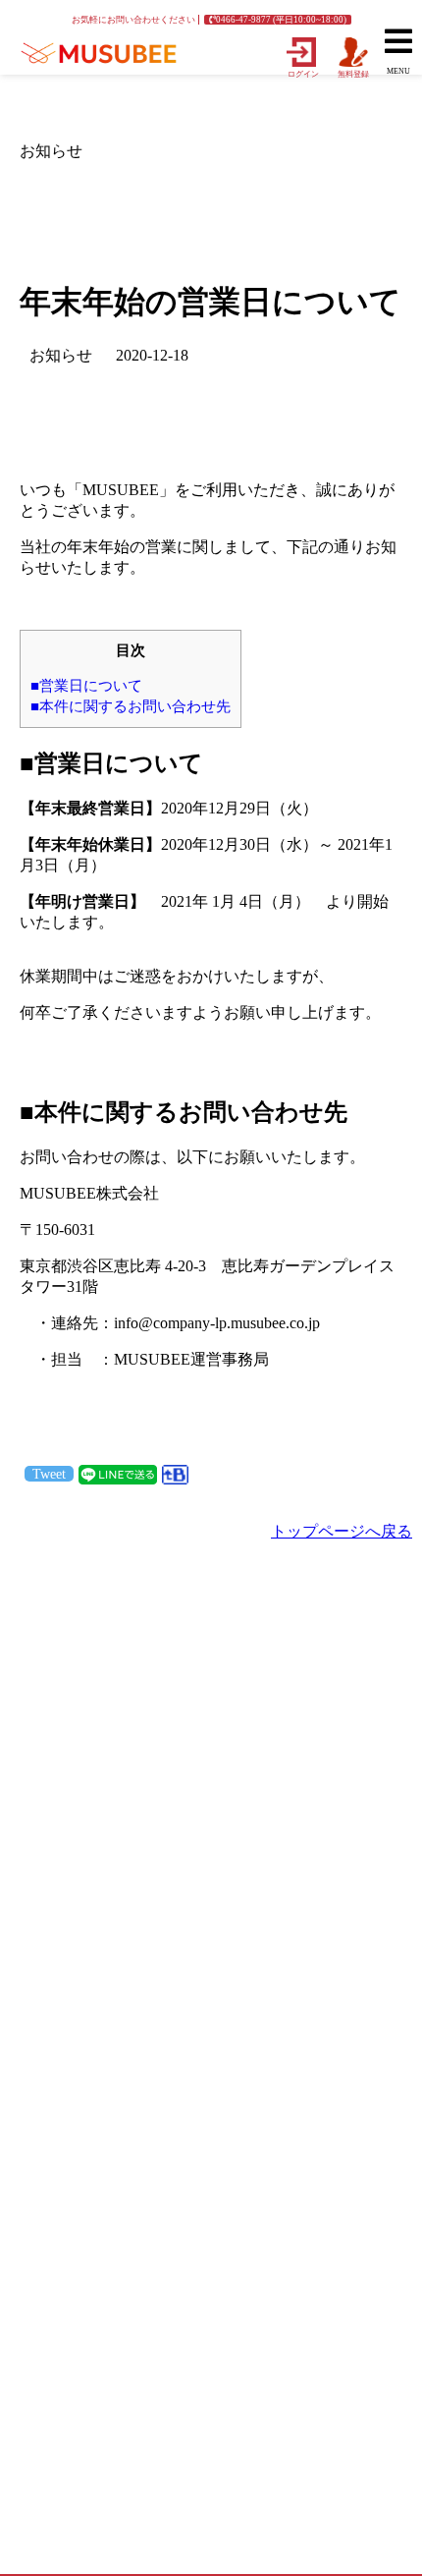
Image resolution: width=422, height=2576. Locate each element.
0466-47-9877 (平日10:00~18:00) (281, 20)
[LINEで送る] (118, 1473)
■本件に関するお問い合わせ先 (131, 706)
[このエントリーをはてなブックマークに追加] (175, 1473)
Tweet (49, 1474)
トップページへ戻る (342, 1531)
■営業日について (86, 685)
